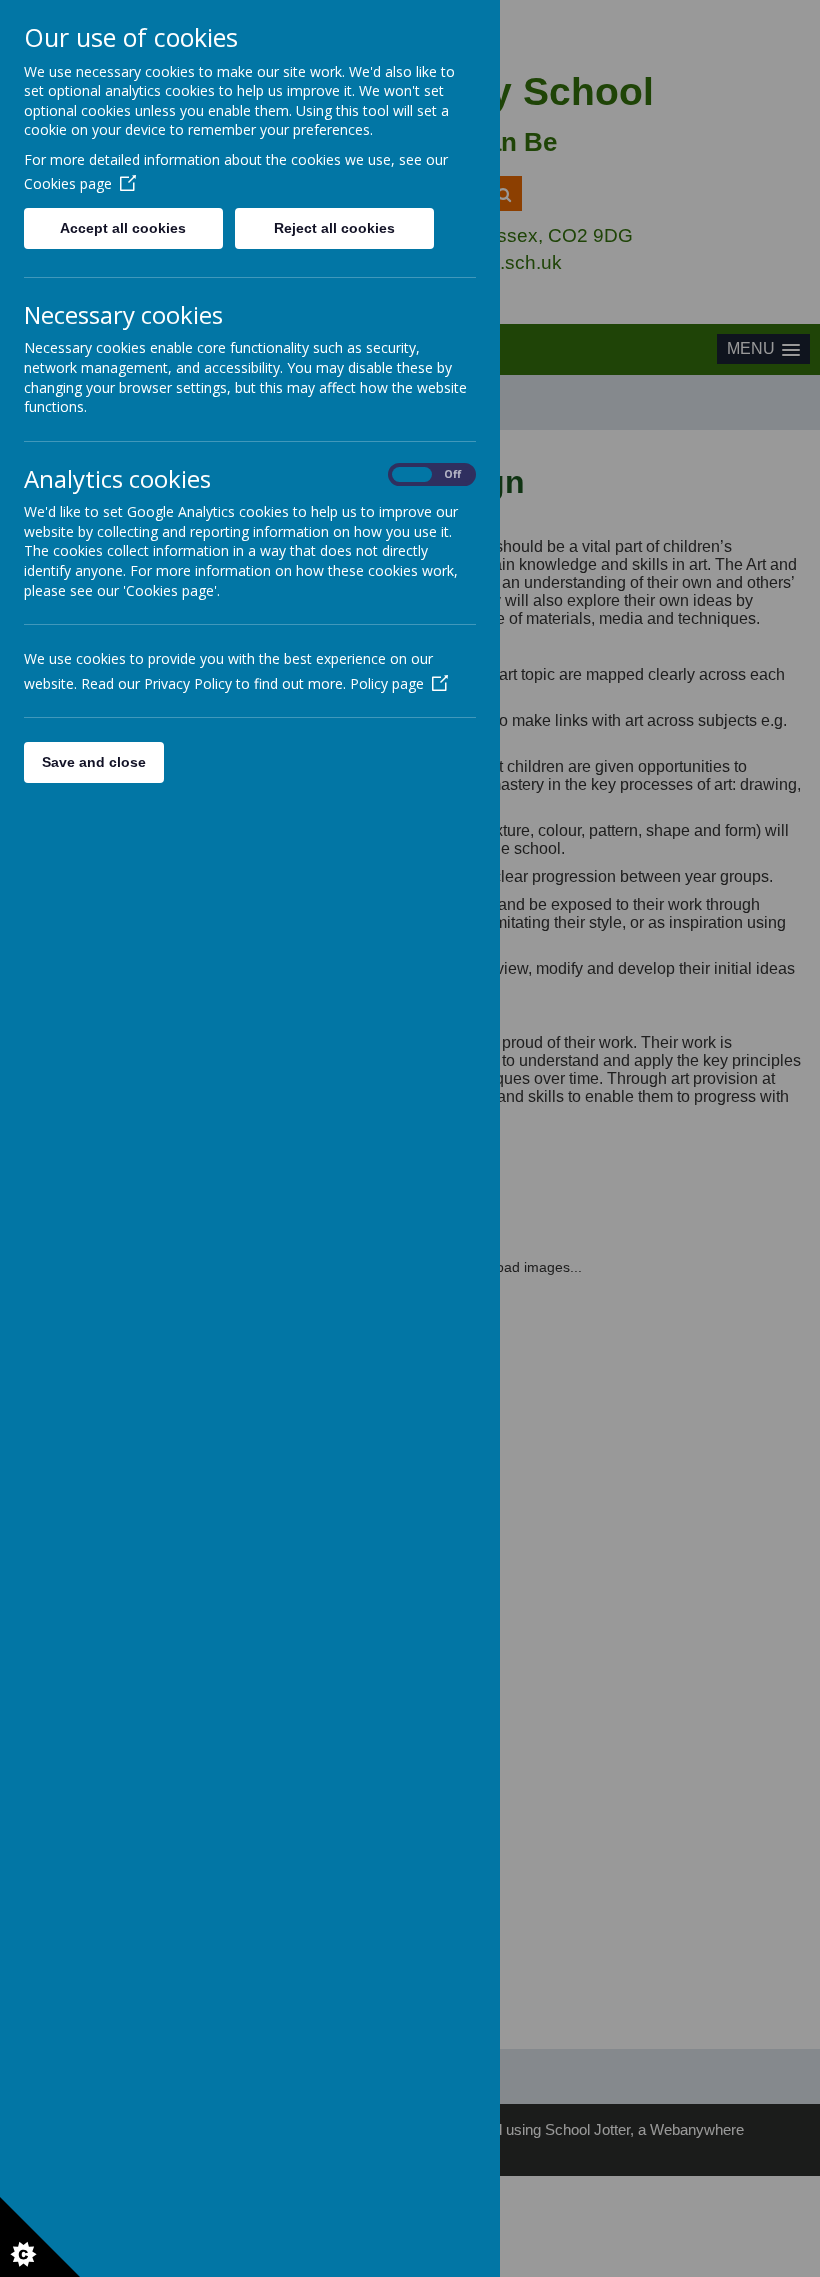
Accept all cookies (123, 228)
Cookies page (68, 183)
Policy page (387, 683)
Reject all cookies (334, 228)
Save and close (94, 762)
